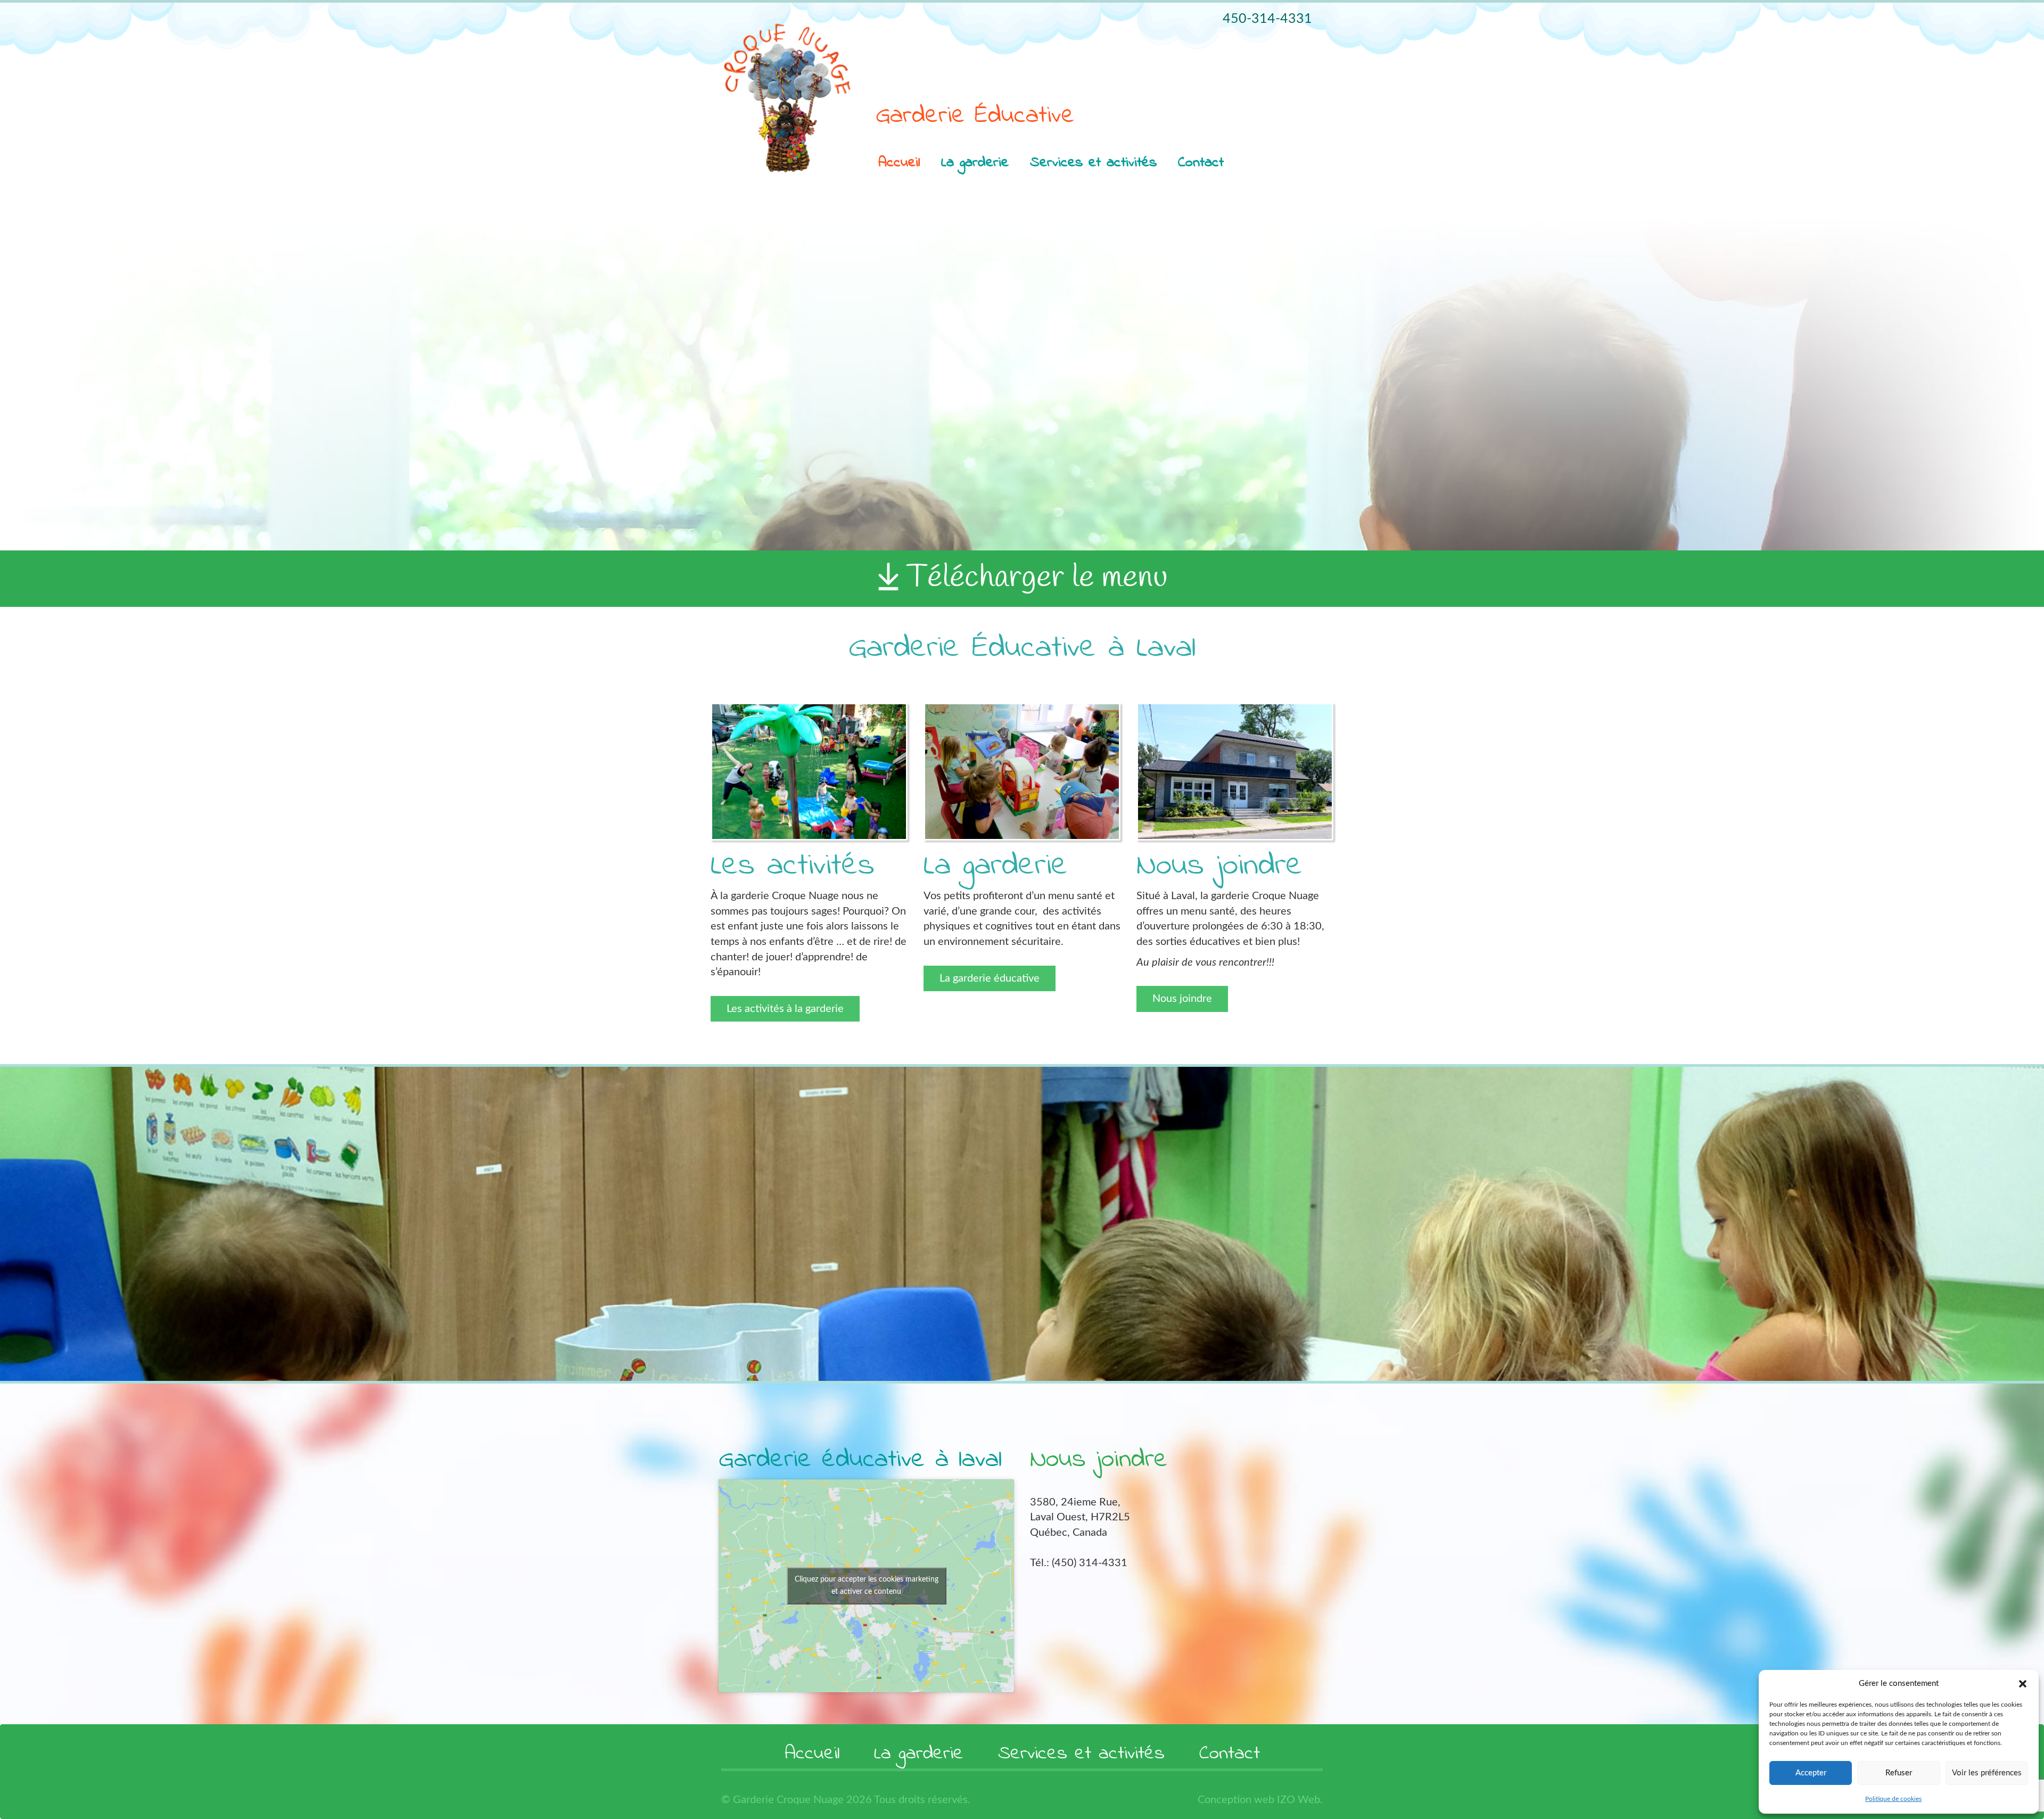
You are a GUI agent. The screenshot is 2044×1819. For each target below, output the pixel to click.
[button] (2023, 1684)
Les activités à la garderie (785, 1009)
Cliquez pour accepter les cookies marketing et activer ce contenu (867, 1586)
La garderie (975, 163)
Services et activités (1093, 163)
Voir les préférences (1987, 1773)
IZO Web (1299, 1800)
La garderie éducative (990, 978)
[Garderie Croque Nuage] (788, 98)
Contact (1201, 163)
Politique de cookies (1893, 1799)
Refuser (1899, 1773)
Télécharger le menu (1037, 578)
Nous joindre (1182, 999)
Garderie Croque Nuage (790, 1800)
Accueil (899, 163)
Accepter (1811, 1773)
